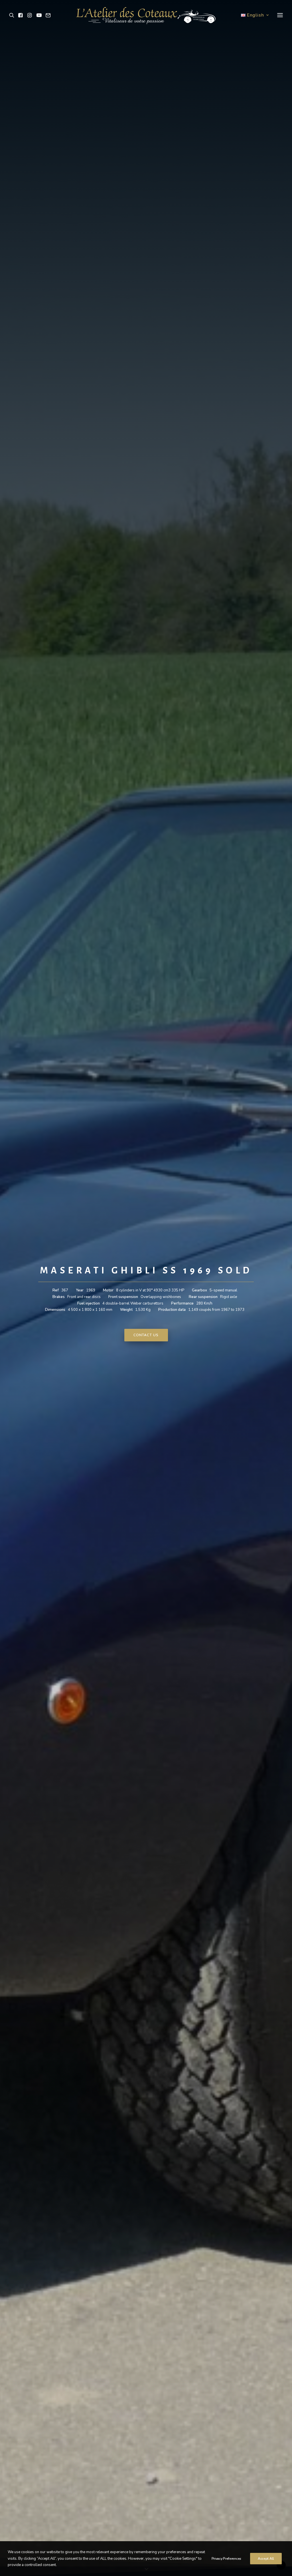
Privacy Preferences (226, 2559)
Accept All (266, 2559)
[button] (13, 15)
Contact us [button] (146, 1335)
